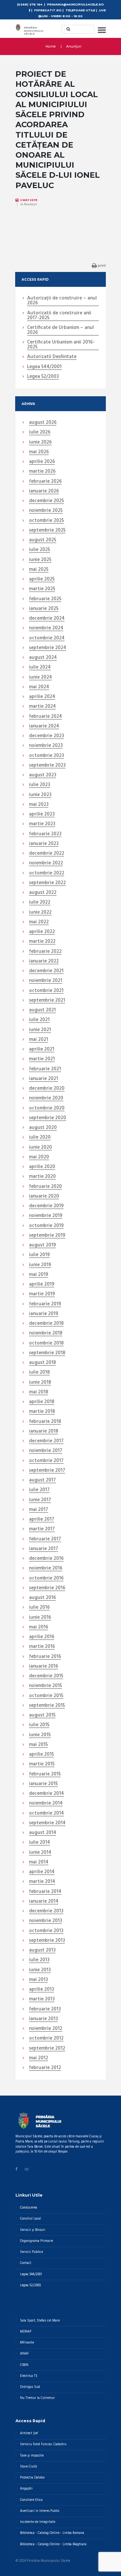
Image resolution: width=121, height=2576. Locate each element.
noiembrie (46, 511)
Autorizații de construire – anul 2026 (62, 301)
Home (51, 47)
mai (39, 452)
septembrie (47, 531)
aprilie (42, 462)
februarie (45, 482)
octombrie (46, 521)
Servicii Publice (31, 2252)
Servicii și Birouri (33, 2230)
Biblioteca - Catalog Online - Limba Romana (52, 2533)
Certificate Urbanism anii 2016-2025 (61, 345)
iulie (40, 433)
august (43, 423)
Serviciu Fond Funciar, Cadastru (43, 2444)
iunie (40, 443)
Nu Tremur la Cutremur (37, 2398)
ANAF (24, 2354)
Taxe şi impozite (32, 2456)
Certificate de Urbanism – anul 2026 (60, 330)
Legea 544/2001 (44, 367)
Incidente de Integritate (38, 2522)
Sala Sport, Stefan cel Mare (40, 2321)
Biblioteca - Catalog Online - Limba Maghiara (53, 2544)
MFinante (27, 2343)
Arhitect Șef (29, 2433)
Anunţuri (74, 47)
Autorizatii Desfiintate (52, 357)
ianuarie (44, 491)
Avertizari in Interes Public (40, 2511)
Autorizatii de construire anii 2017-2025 (59, 316)
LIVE (102, 10)
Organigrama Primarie (36, 2241)
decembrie (46, 501)
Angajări (26, 2489)
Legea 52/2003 (43, 377)
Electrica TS (29, 2376)
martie (42, 472)
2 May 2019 (29, 200)
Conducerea (29, 2208)
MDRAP (26, 2332)
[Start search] (66, 29)
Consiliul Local (30, 2219)
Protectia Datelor (32, 2478)
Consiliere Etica (31, 2500)
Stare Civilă (28, 2467)
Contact (26, 2263)
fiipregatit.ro (48, 10)
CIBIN (24, 2365)
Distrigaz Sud (30, 2387)
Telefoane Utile (80, 10)
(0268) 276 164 (30, 4)
